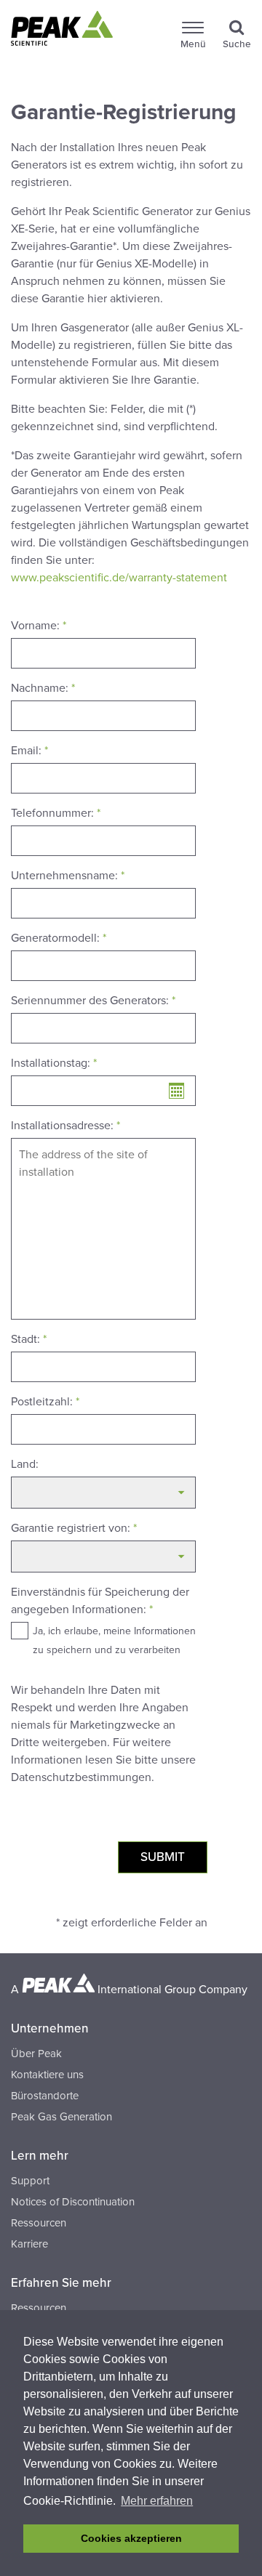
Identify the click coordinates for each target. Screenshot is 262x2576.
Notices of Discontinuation (73, 2202)
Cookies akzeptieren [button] (131, 2538)
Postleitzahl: (45, 1402)
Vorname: (39, 626)
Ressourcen (39, 2223)
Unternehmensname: (68, 876)
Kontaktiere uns (47, 2075)
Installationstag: (54, 1063)
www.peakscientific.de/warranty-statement (119, 578)
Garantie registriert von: (74, 1528)
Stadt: (29, 1339)
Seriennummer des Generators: (93, 1001)
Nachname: (43, 688)
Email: (29, 751)
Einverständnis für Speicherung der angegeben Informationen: (100, 1601)
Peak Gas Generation (61, 2117)
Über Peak (36, 2054)
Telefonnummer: (56, 813)
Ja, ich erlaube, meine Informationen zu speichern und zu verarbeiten (114, 1640)
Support (30, 2181)
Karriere (29, 2244)
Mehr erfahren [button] (157, 2501)
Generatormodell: (59, 938)
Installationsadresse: (65, 1126)
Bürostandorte (45, 2096)
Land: (25, 1464)
